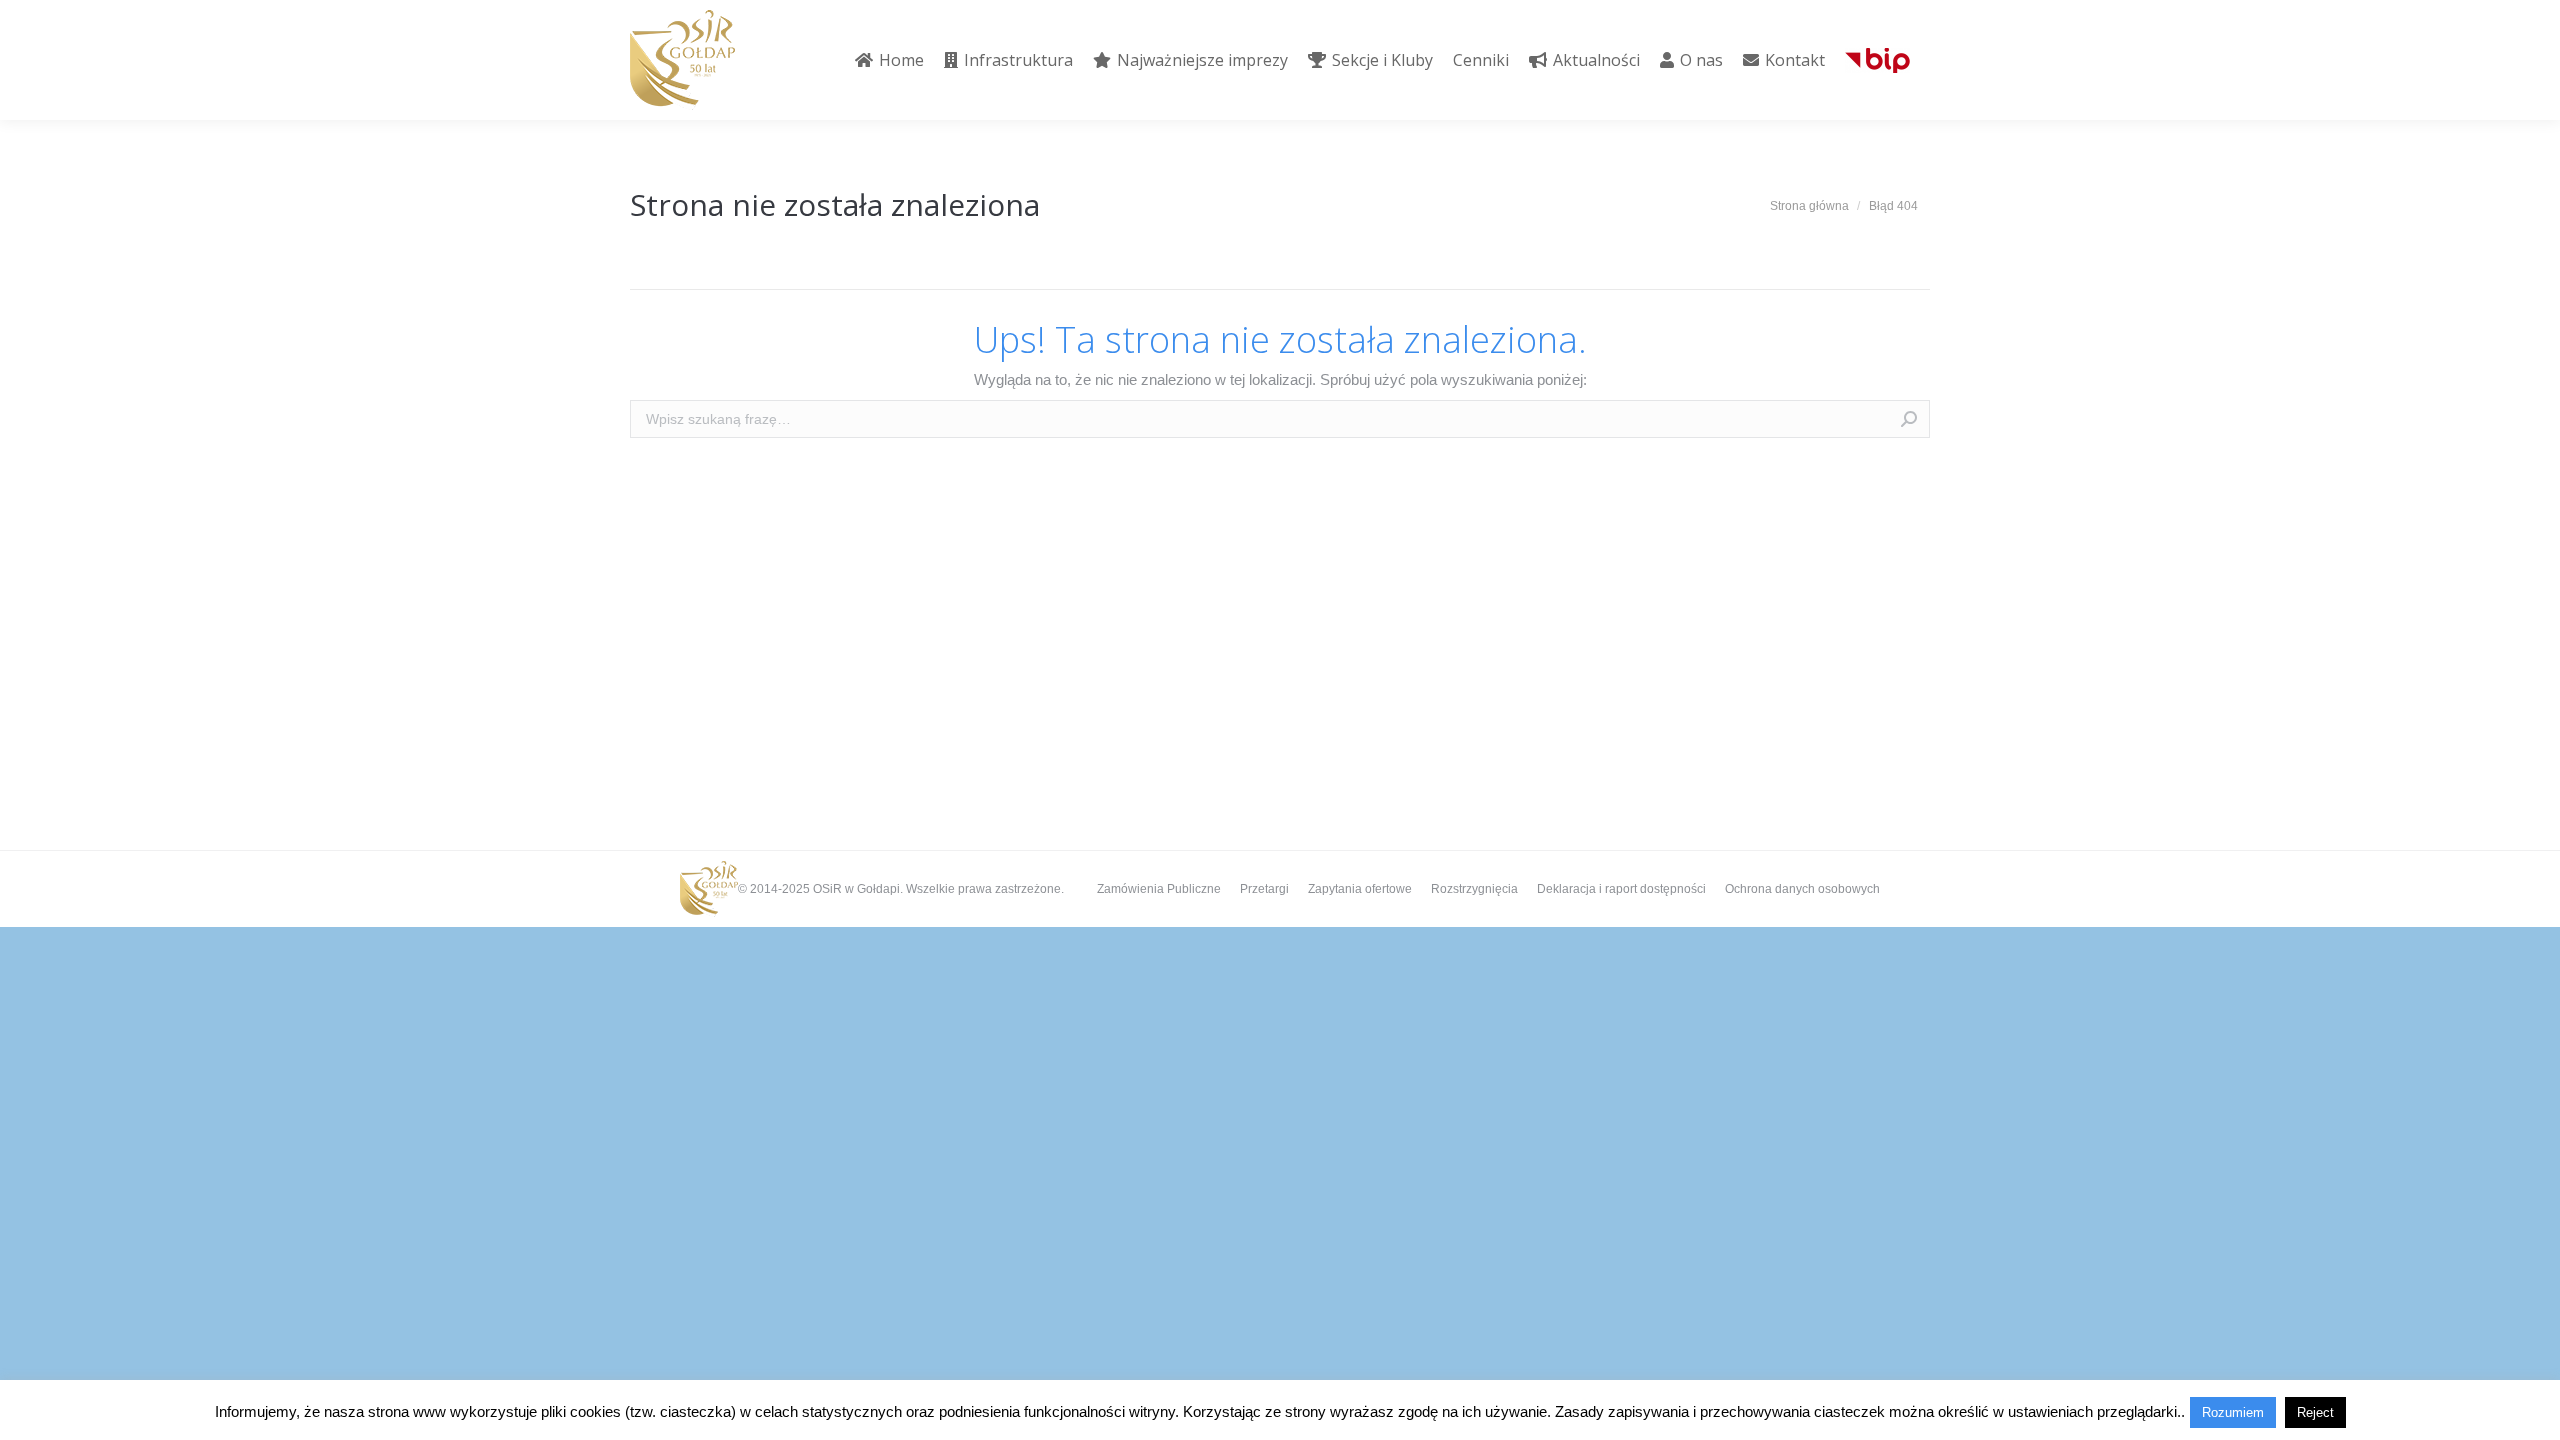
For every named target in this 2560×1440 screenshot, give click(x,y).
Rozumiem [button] (2233, 1412)
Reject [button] (2315, 1412)
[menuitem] (889, 60)
